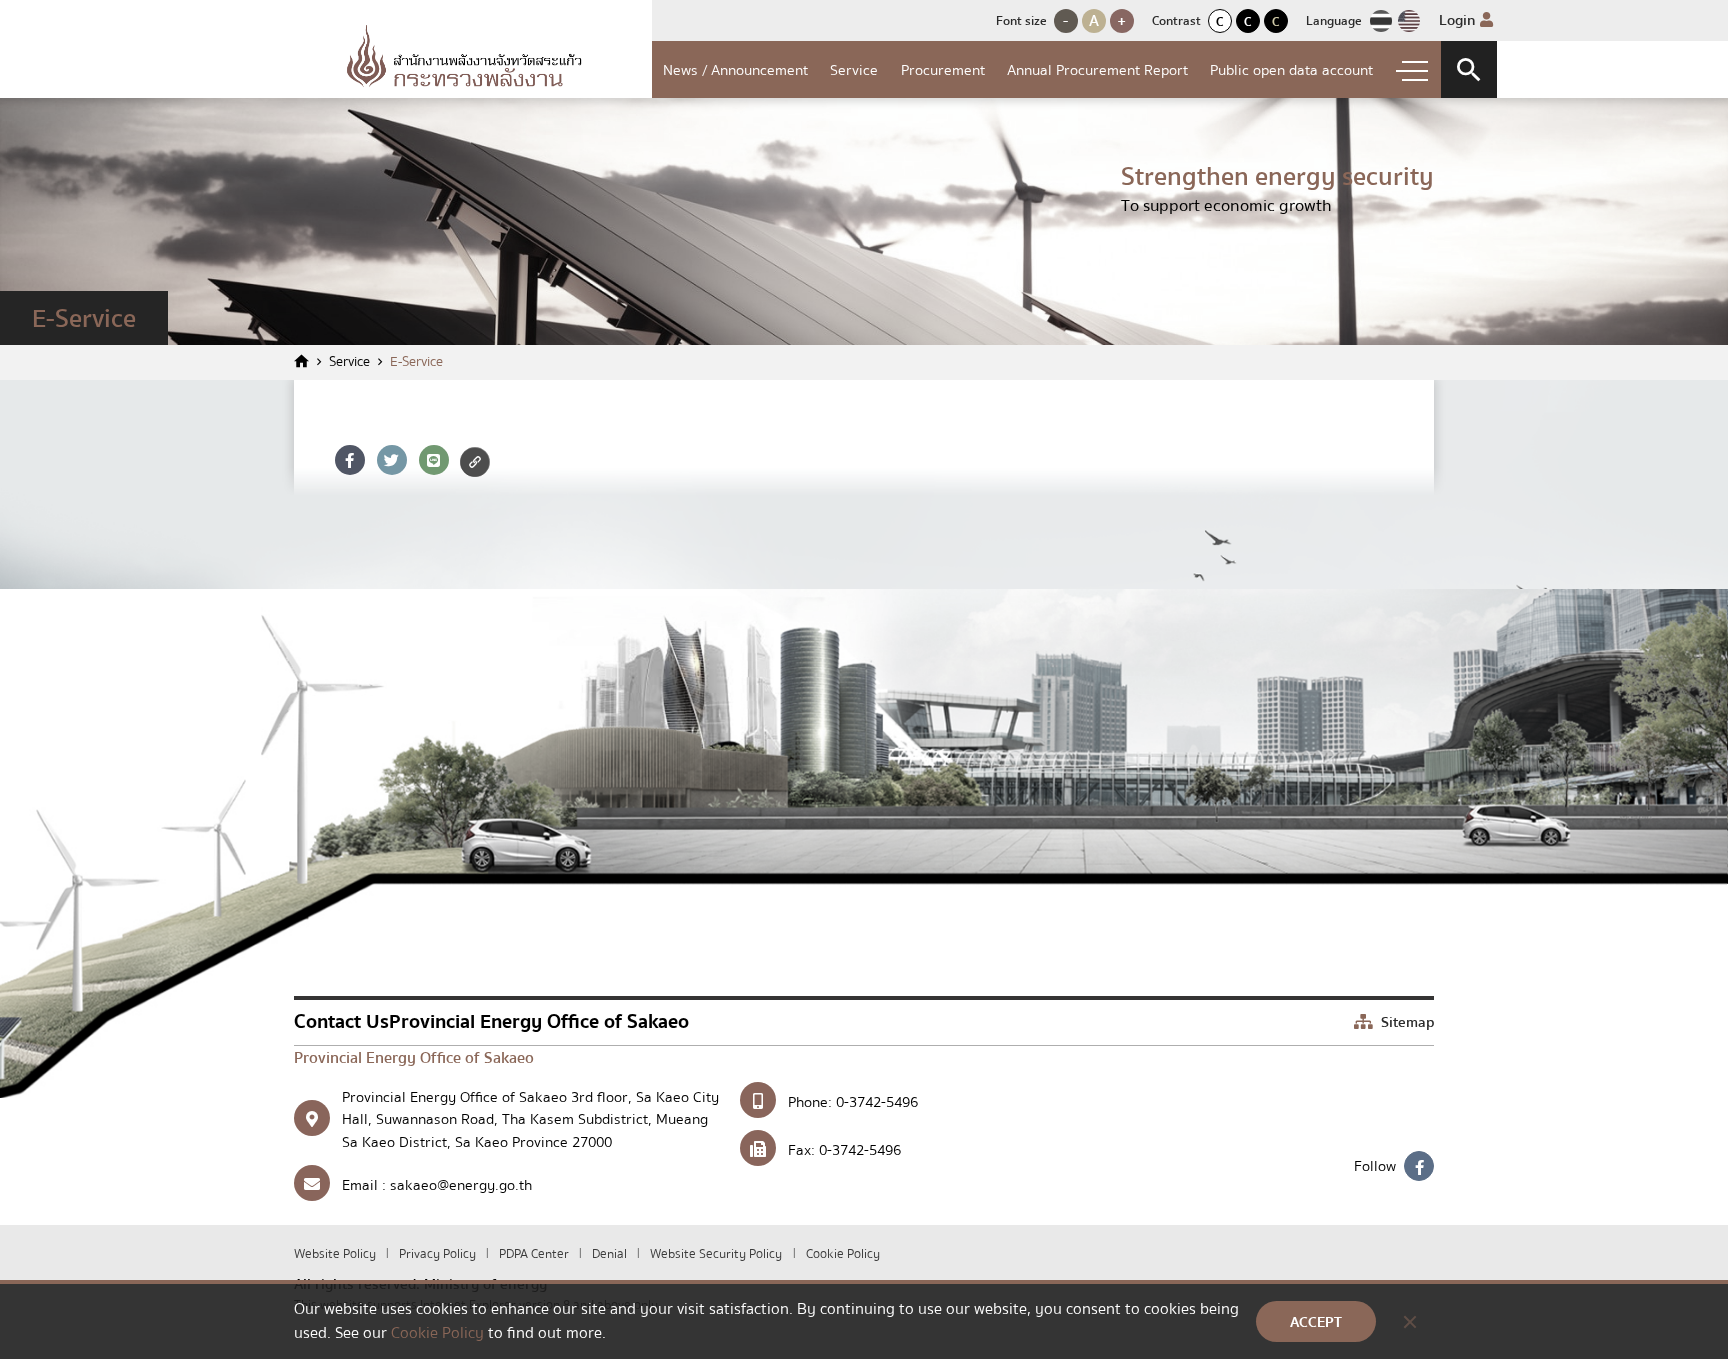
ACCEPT (1316, 1322)
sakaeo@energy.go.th (461, 1185)
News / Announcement (735, 70)
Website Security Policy (716, 1254)
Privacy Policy (439, 1254)
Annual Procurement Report (1097, 70)
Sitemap (1405, 1022)
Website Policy (336, 1254)
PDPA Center (535, 1254)
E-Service (416, 362)
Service (854, 70)
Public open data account (1291, 70)
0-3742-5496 (877, 1102)
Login (1459, 20)
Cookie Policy (843, 1254)
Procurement (943, 70)
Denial (611, 1254)
